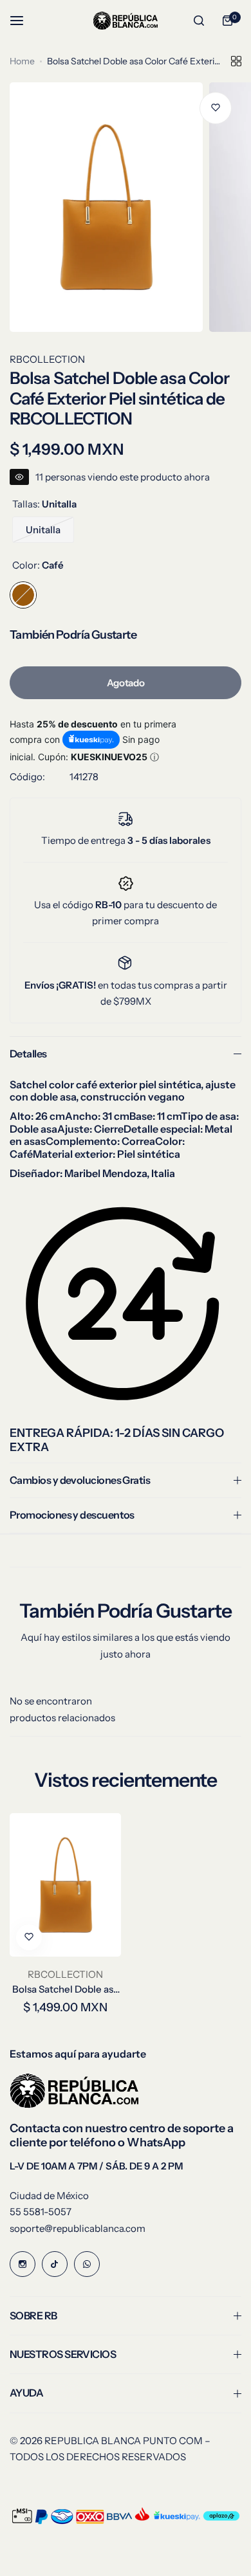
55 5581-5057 (41, 2212)
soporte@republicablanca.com (78, 2228)
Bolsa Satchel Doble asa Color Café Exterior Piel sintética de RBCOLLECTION (65, 1989)
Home (22, 61)
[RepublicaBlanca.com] (126, 20)
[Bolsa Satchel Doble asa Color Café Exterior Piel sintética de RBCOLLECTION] (65, 1885)
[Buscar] (199, 21)
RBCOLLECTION (47, 359)
